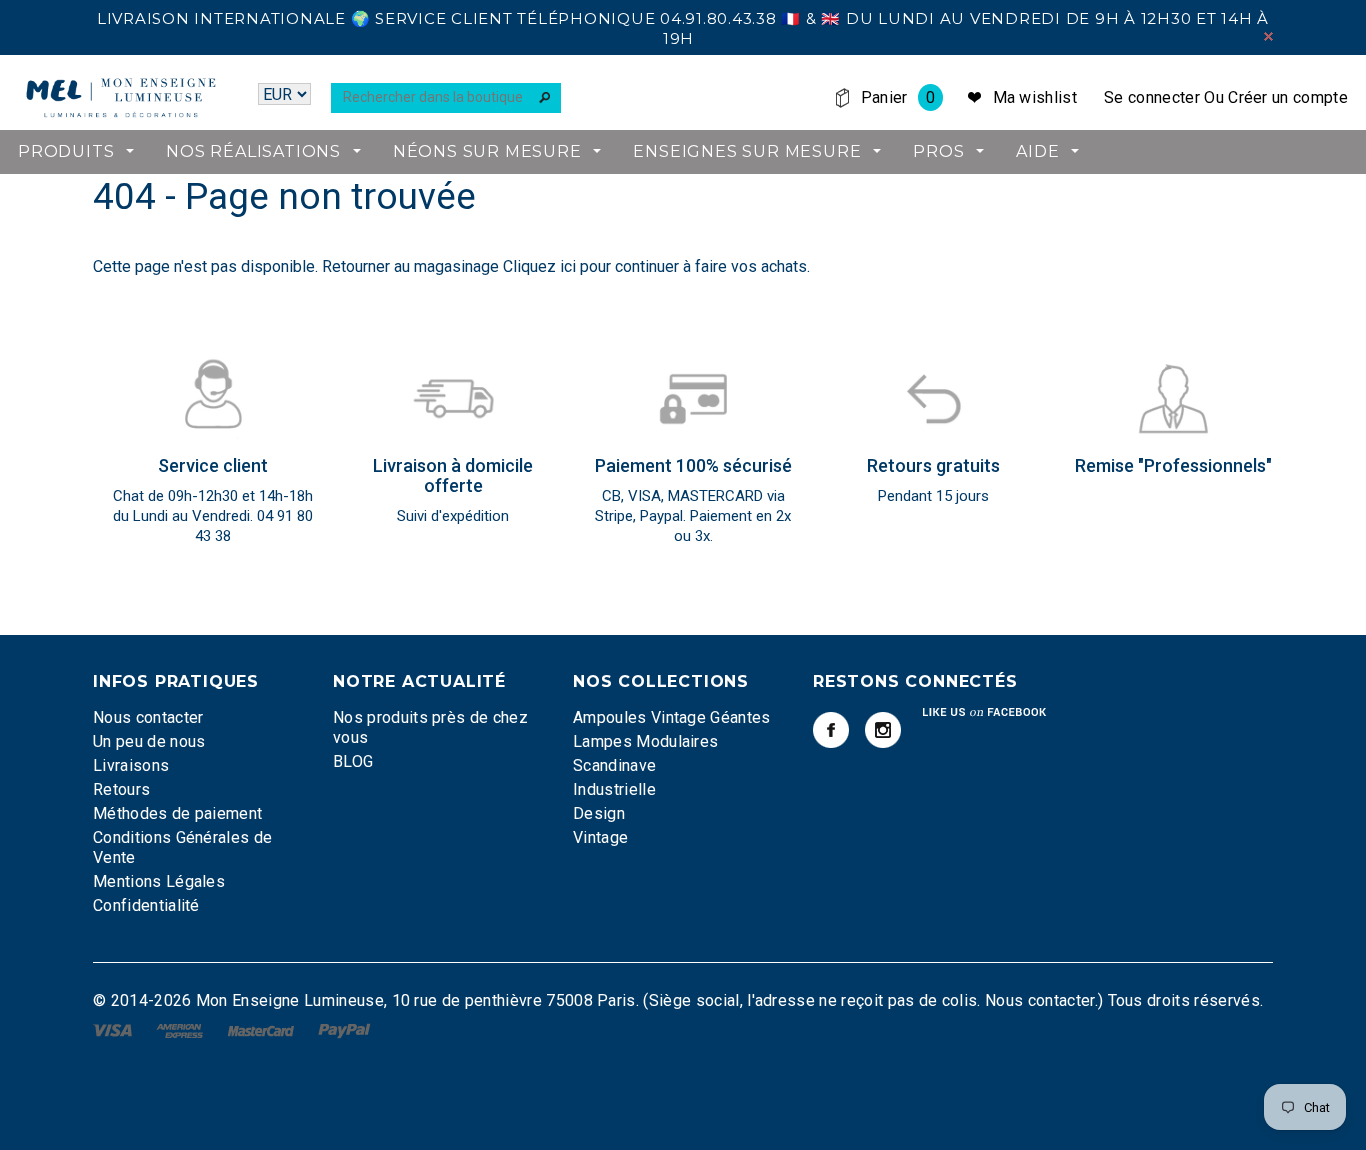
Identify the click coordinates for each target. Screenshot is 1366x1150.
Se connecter (1152, 97)
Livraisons (131, 765)
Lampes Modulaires (645, 741)
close (1268, 36)
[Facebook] (831, 730)
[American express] (181, 1029)
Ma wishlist (1035, 97)
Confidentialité (146, 905)
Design (599, 813)
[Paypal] (344, 1029)
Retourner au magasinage (410, 266)
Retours (121, 789)
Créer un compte (1288, 97)
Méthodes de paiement (177, 813)
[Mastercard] (263, 1029)
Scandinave (614, 765)
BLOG (353, 761)
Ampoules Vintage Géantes (672, 717)
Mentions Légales (159, 881)
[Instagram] (883, 730)
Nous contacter (148, 717)
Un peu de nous (149, 741)
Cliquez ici (541, 266)
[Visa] (114, 1029)
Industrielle (614, 789)
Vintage (600, 837)
